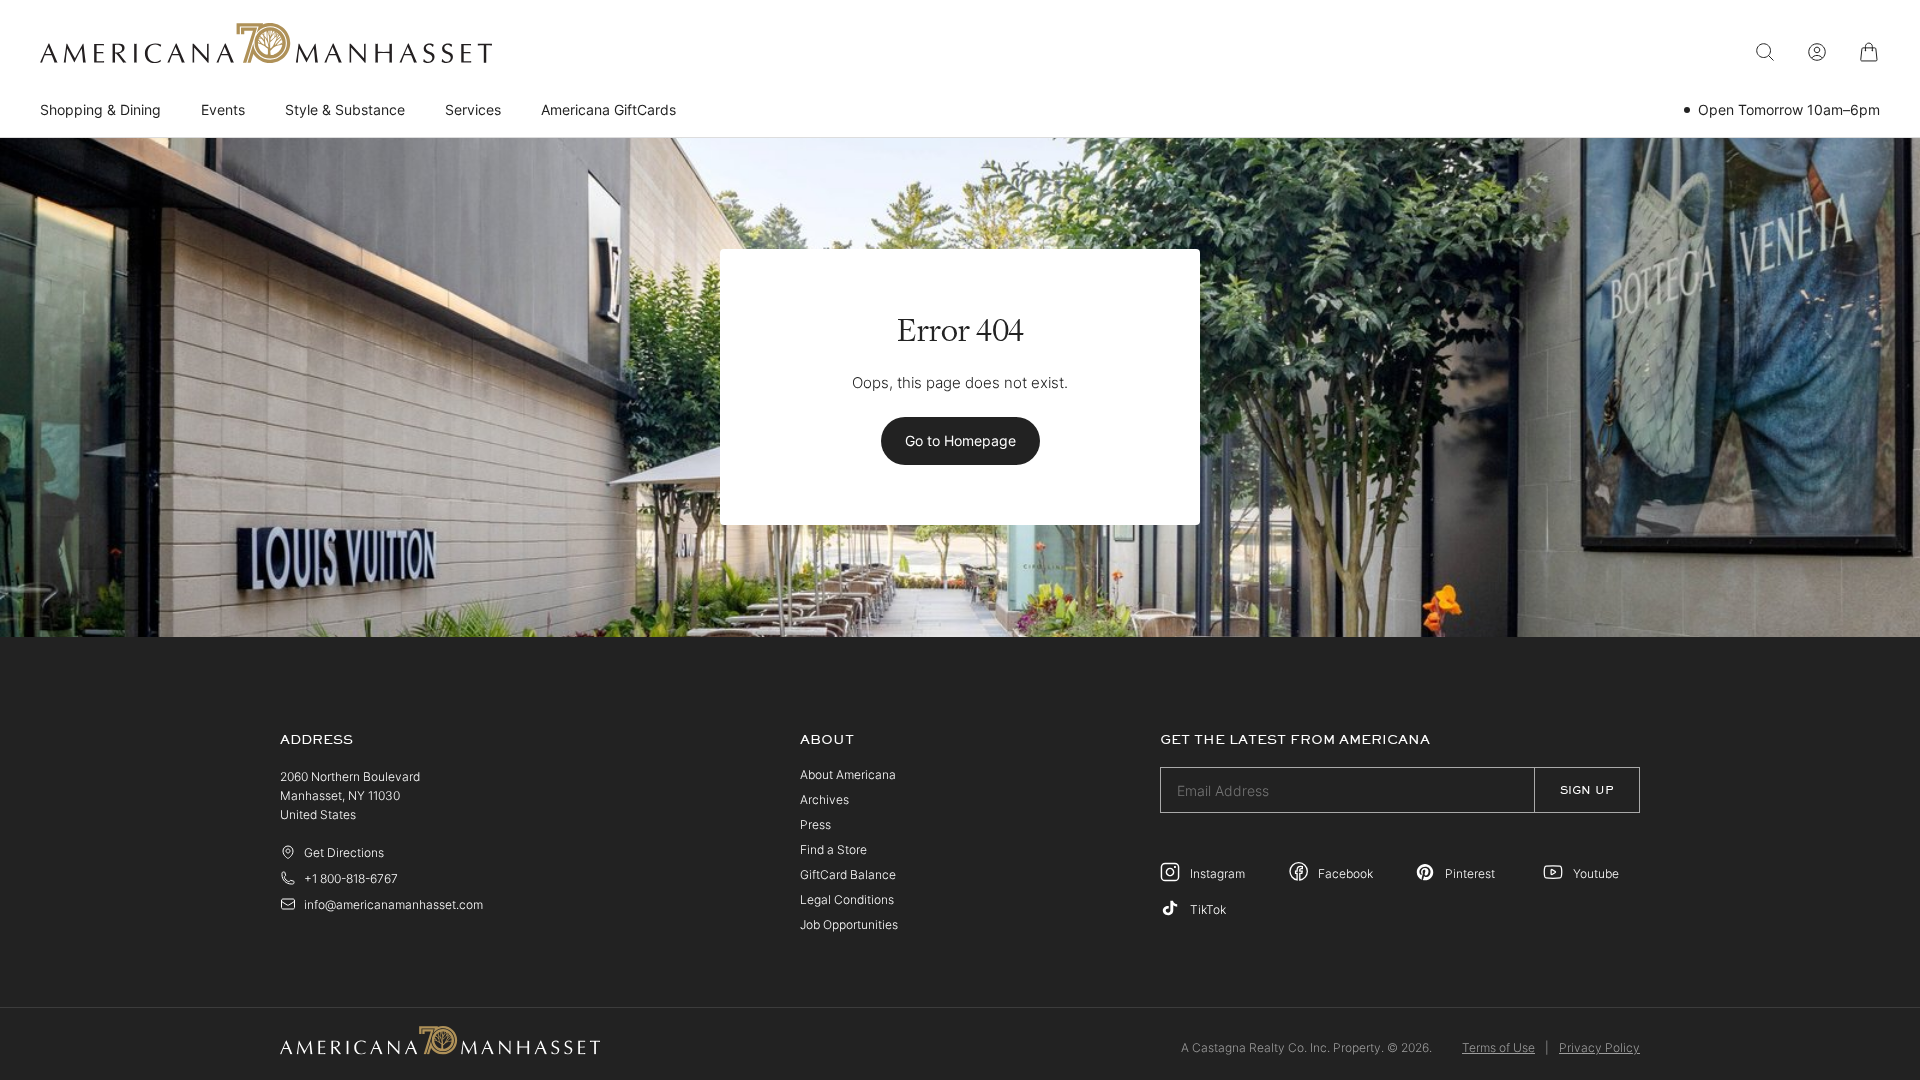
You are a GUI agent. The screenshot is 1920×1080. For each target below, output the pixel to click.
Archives (824, 799)
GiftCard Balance (848, 874)
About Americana (848, 774)
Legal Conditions (847, 899)
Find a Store (833, 849)
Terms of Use (1498, 1047)
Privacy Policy (1599, 1047)
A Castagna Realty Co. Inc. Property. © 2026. (1306, 1047)
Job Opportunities (849, 924)
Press (815, 824)
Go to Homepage (960, 440)
